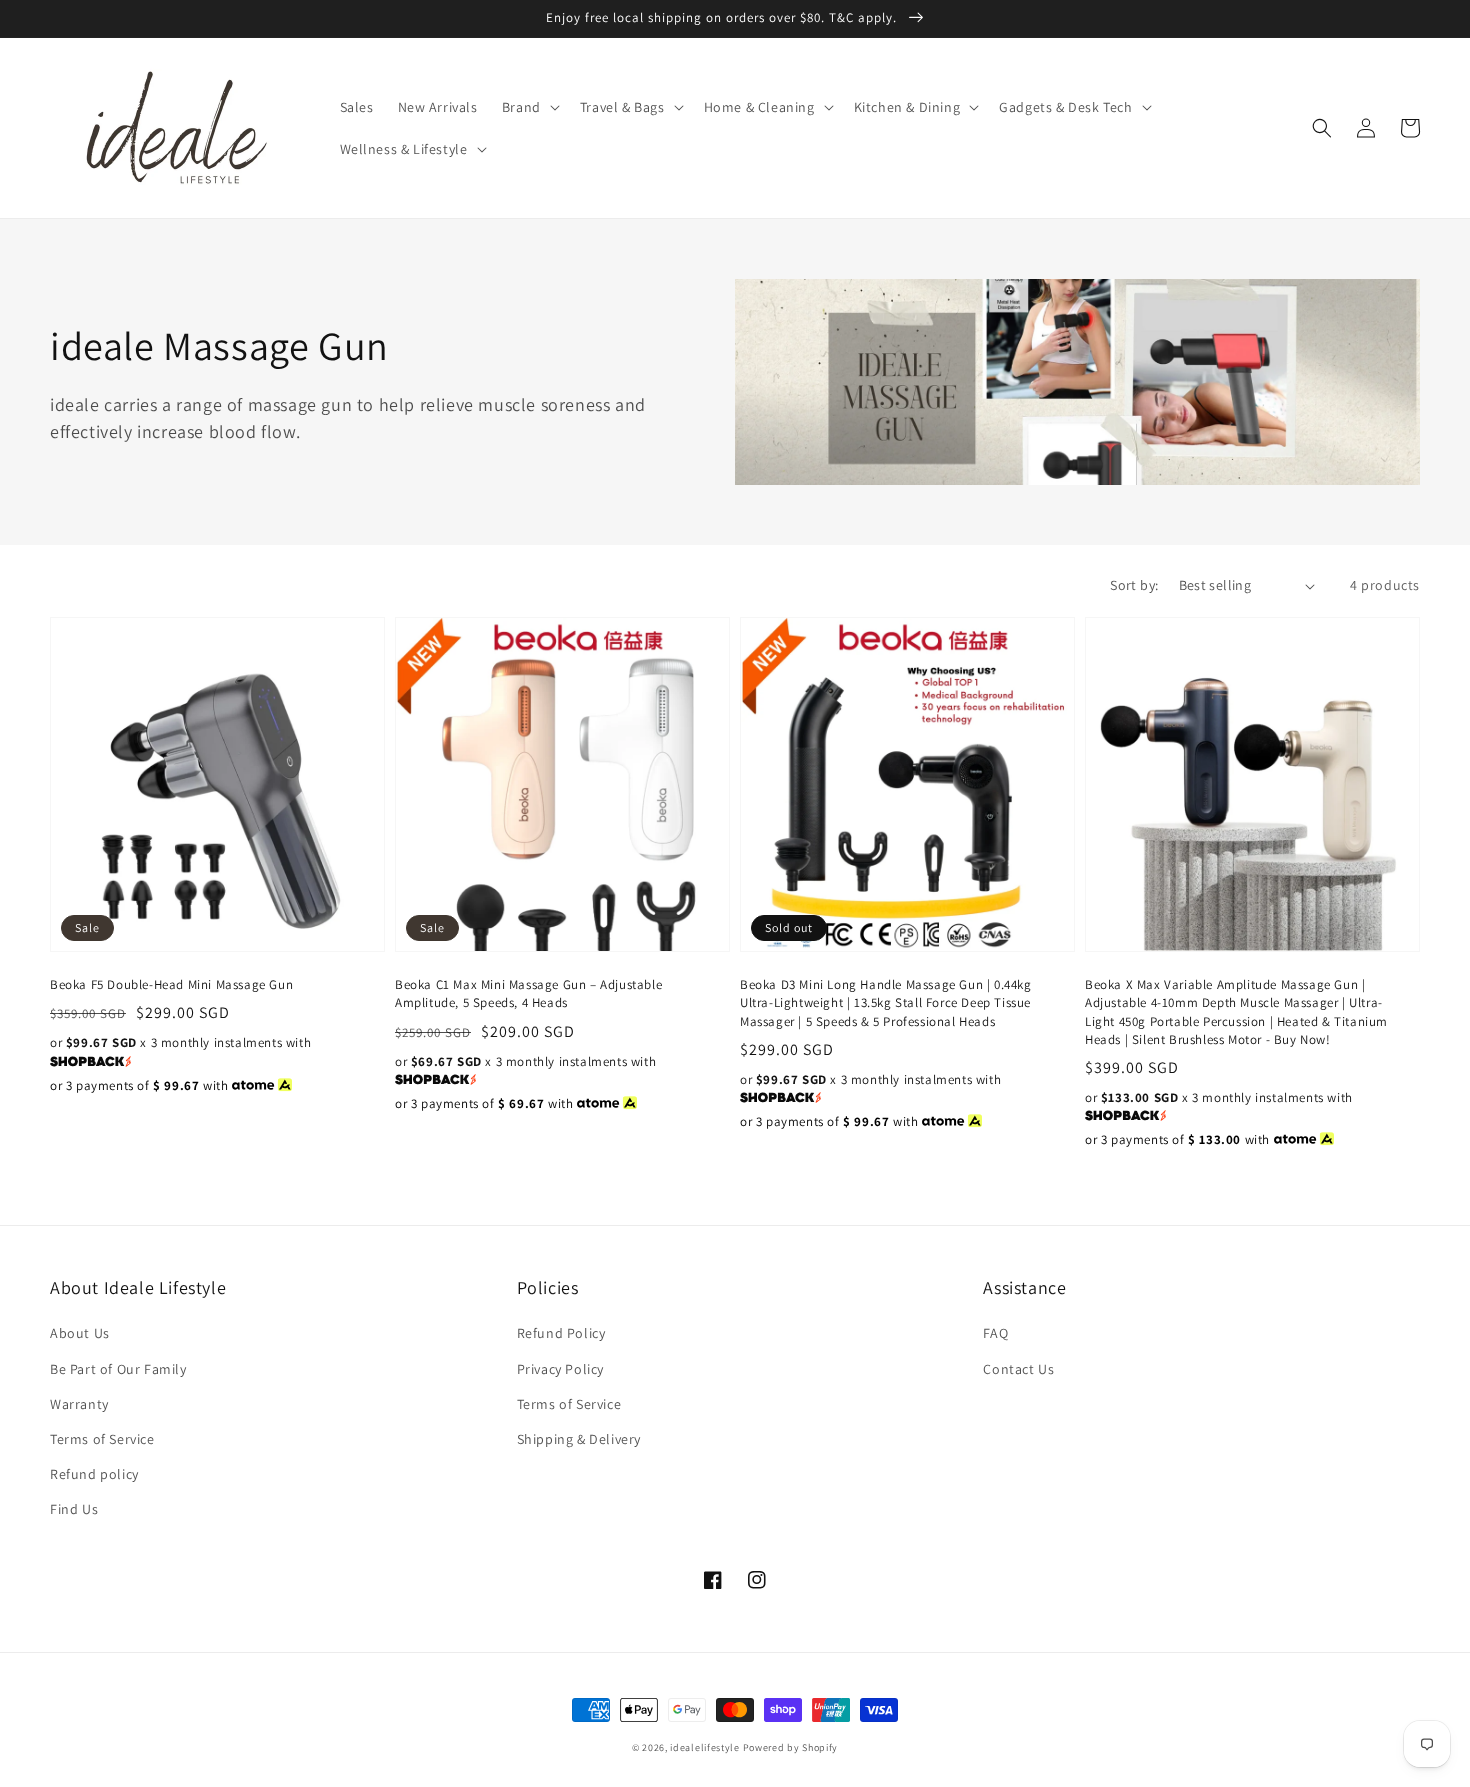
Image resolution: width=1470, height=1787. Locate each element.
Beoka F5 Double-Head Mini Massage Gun (171, 984)
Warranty (79, 1404)
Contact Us (1018, 1369)
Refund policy (94, 1474)
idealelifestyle (705, 1747)
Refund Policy (561, 1333)
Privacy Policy (560, 1369)
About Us (80, 1333)
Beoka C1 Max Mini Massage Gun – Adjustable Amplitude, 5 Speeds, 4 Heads (528, 993)
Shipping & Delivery (579, 1439)
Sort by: (1134, 585)
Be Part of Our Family (118, 1369)
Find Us (74, 1509)
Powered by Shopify (791, 1747)
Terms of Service (102, 1439)
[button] (529, 107)
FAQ (995, 1333)
